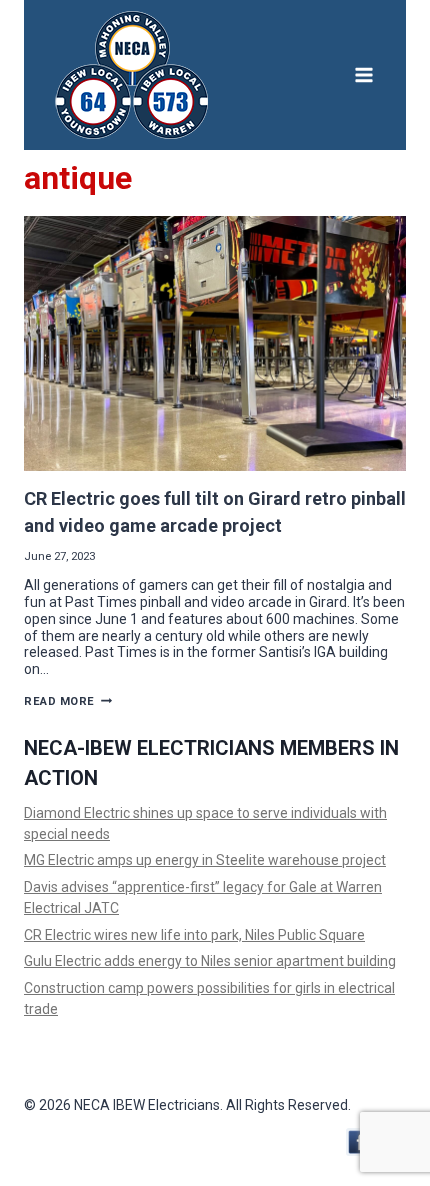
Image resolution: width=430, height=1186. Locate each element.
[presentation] (215, 343)
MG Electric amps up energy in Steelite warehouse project (205, 860)
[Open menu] (363, 74)
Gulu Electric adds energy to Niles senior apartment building (210, 961)
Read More (68, 701)
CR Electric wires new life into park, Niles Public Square (194, 935)
